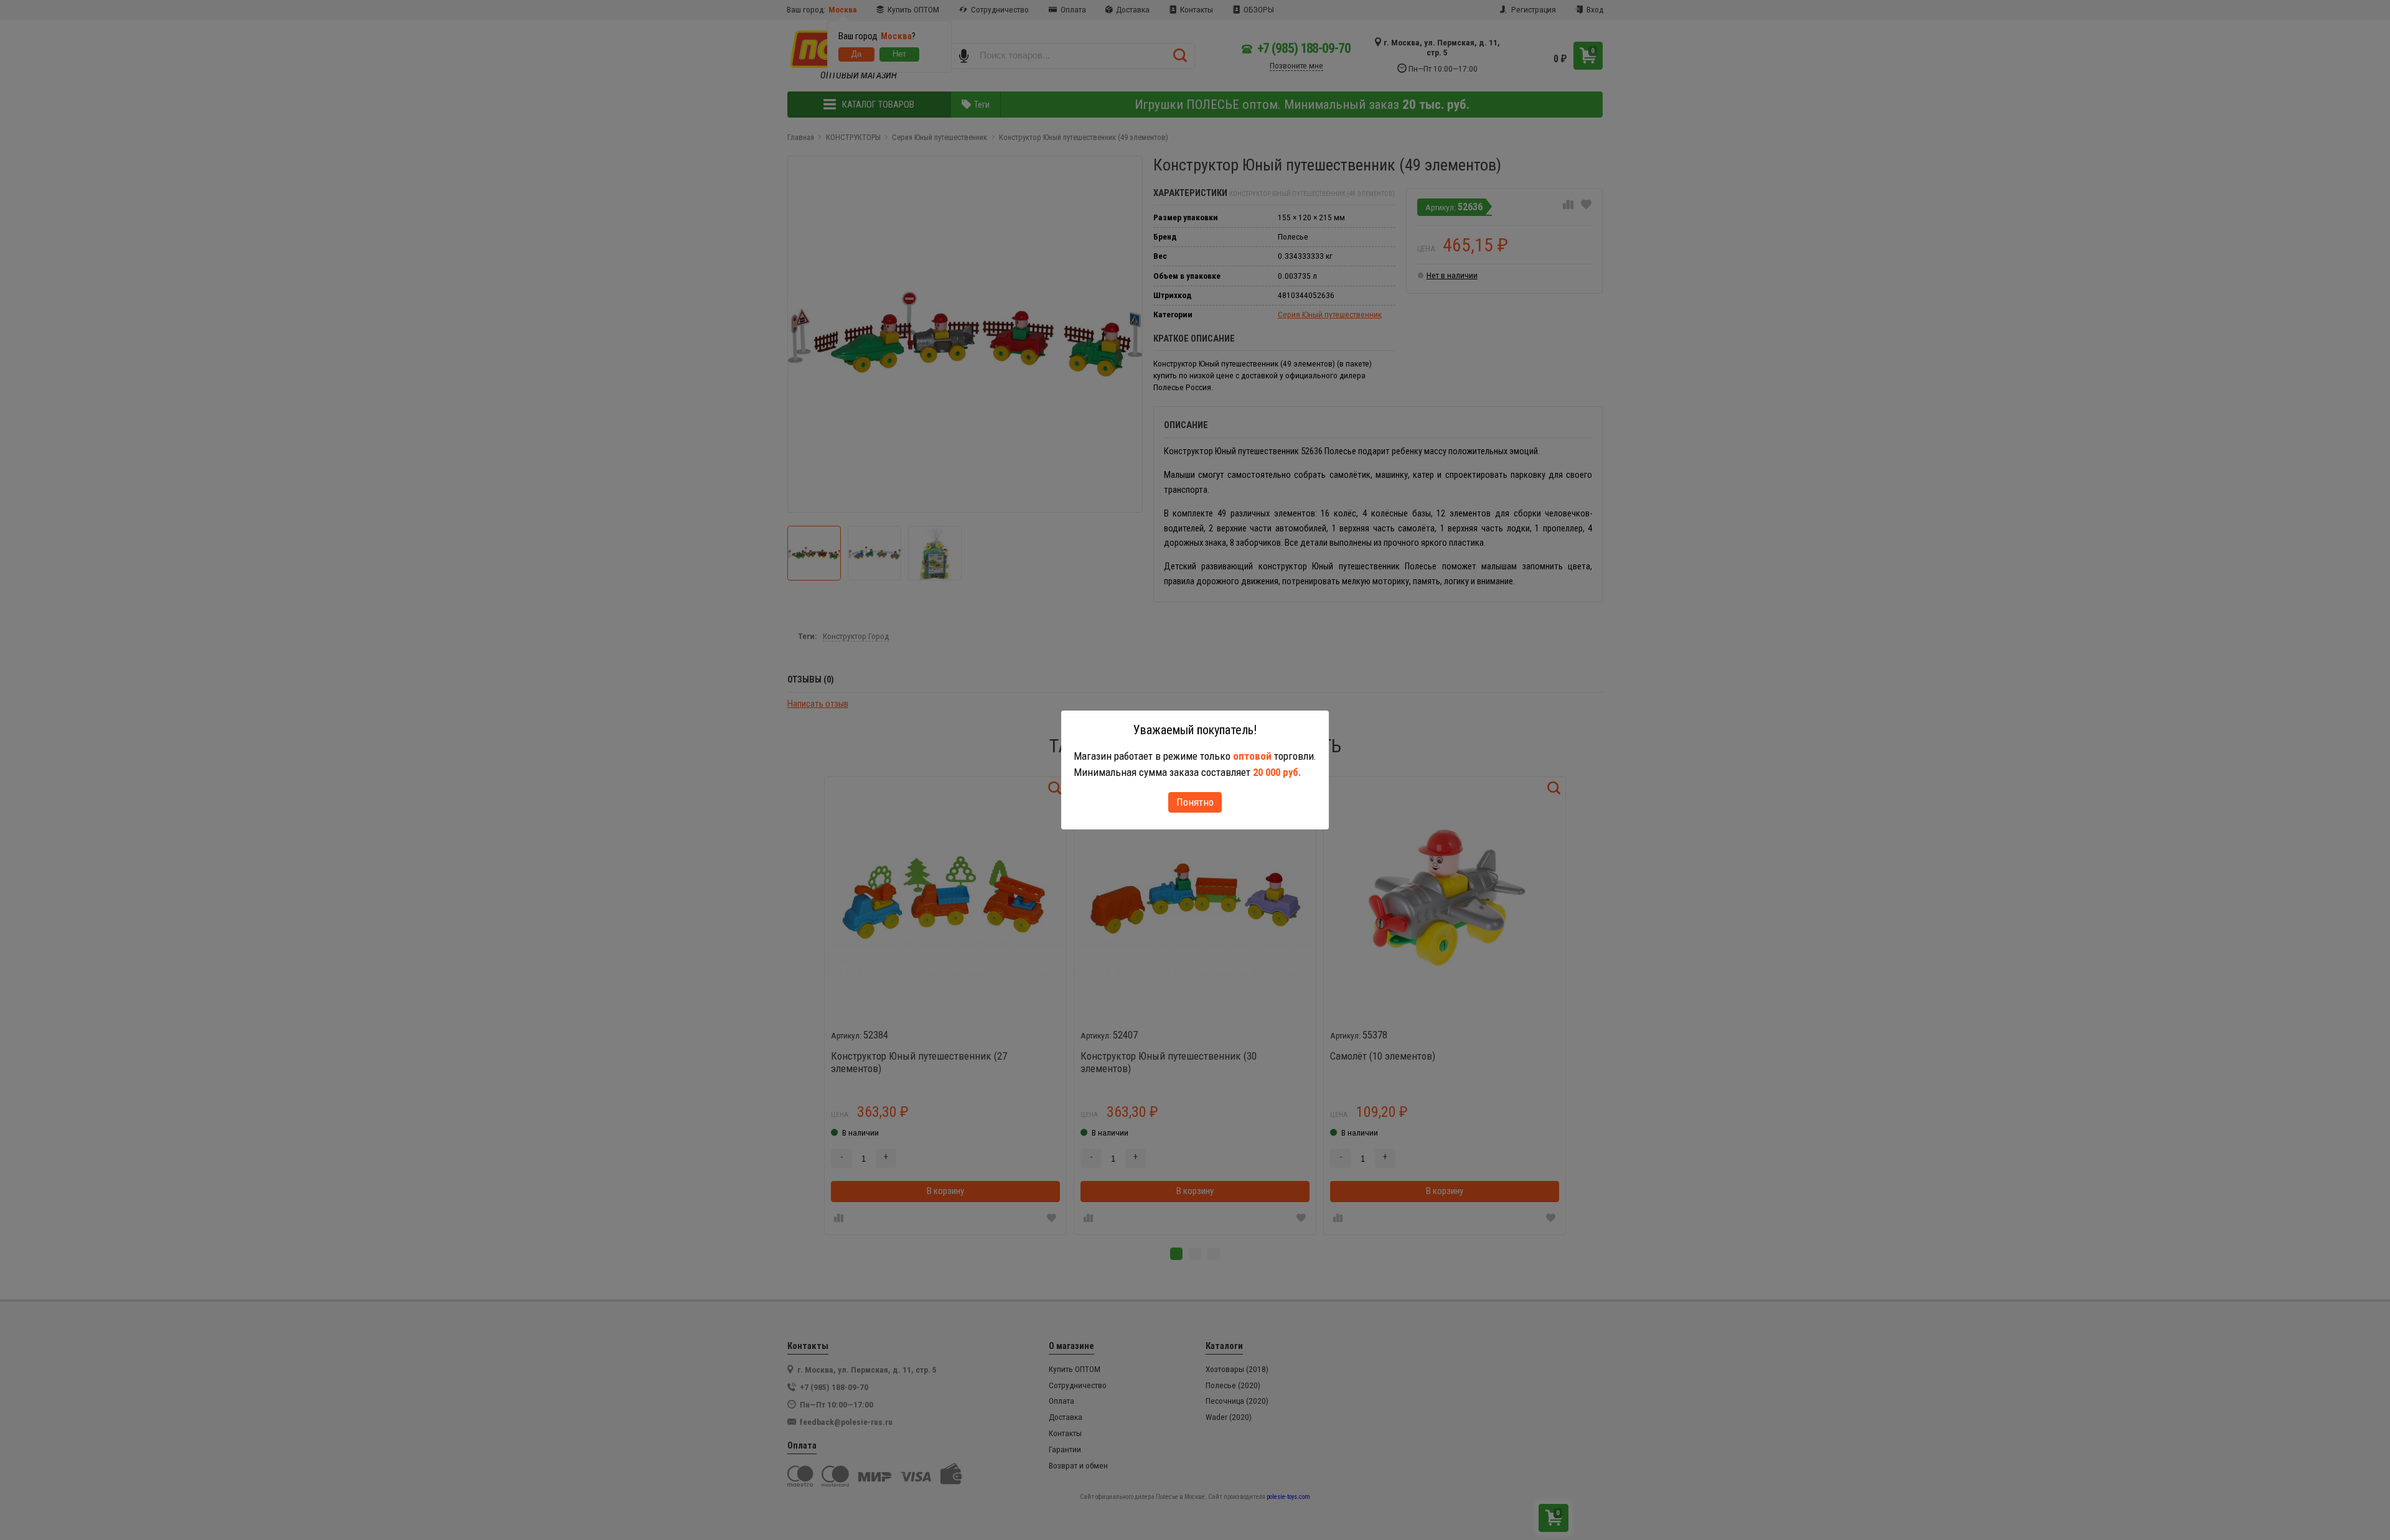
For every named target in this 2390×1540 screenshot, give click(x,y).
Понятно (1195, 802)
